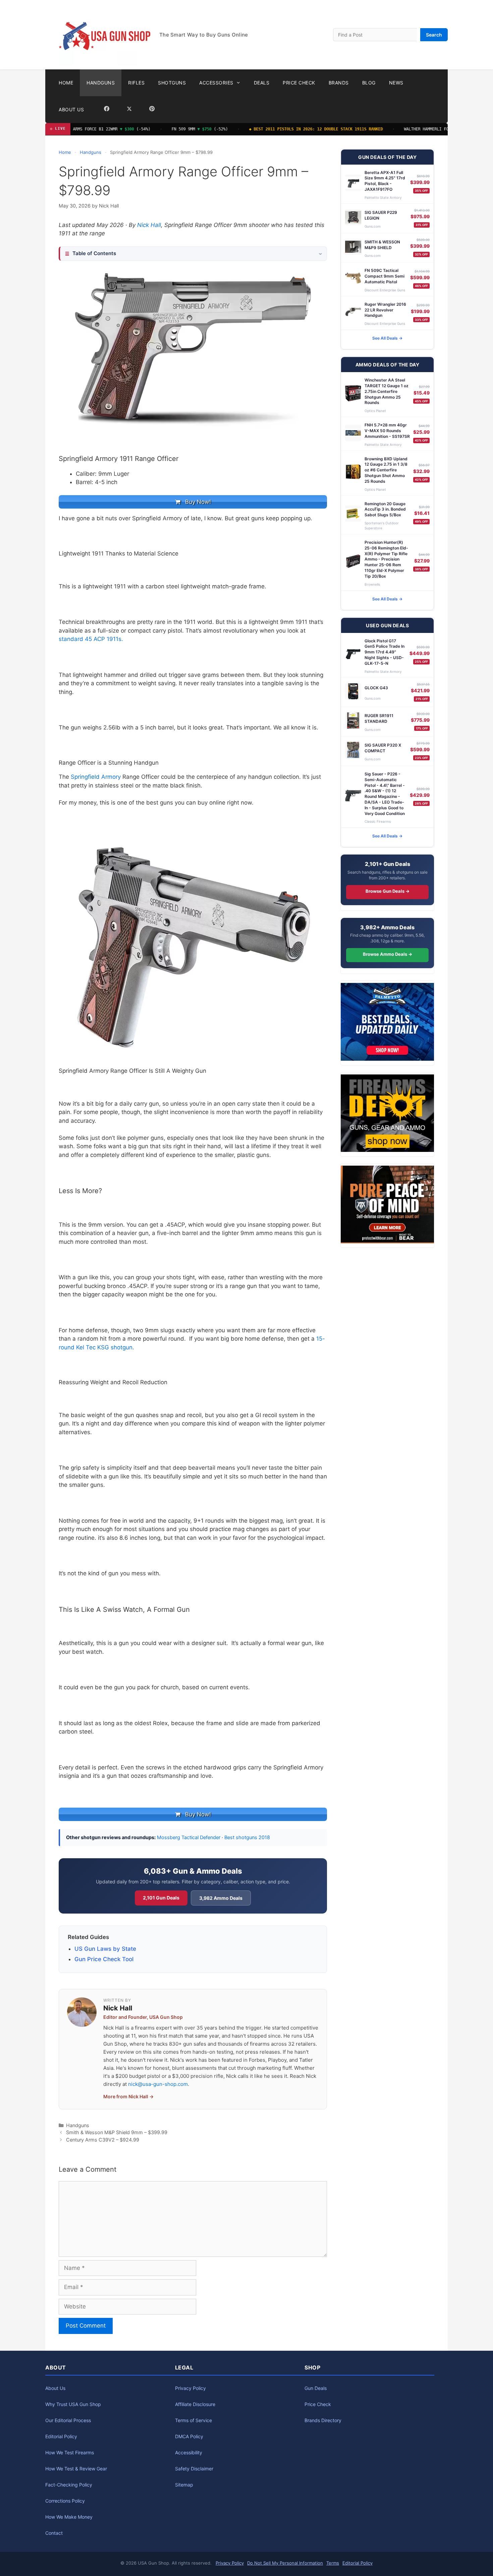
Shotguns (172, 83)
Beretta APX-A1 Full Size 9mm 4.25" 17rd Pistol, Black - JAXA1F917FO (385, 181)
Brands (339, 83)
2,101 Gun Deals (161, 1898)
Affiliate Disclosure (195, 2404)
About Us (71, 109)
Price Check (299, 83)
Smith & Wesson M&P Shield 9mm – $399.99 (117, 2132)
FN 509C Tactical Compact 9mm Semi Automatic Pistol (385, 276)
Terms (333, 2563)
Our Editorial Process (68, 2420)
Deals (262, 83)
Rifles (136, 83)
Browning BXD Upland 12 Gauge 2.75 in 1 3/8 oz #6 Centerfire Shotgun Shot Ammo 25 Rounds (386, 470)
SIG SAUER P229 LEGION (381, 215)
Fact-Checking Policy (69, 2485)
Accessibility (189, 2452)
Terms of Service (194, 2420)
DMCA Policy (189, 2436)
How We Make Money (69, 2517)
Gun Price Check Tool (104, 1959)
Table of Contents (94, 253)
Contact (54, 2533)
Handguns (101, 83)
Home (66, 83)
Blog (369, 83)
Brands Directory (323, 2420)
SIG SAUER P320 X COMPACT (383, 748)
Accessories (216, 83)
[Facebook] (107, 110)
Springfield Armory (96, 777)
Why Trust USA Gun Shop (73, 2404)
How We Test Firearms (70, 2452)
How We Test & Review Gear (76, 2469)
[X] (129, 110)
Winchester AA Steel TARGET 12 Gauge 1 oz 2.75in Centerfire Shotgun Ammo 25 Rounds (387, 391)
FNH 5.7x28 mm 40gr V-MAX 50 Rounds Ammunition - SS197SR (387, 431)
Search (434, 35)
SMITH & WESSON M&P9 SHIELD (382, 245)
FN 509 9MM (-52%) (173, 129)
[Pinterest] (152, 110)
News (396, 83)
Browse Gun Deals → (388, 891)
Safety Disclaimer (194, 2469)
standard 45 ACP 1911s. (91, 639)
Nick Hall (149, 225)
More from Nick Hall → (128, 2096)
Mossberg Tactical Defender (189, 1837)
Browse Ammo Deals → (388, 954)
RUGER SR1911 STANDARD (379, 718)
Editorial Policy (61, 2436)
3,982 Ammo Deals (221, 1898)
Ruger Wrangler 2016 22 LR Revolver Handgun (385, 310)
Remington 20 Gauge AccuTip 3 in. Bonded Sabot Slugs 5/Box (385, 509)
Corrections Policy (65, 2501)
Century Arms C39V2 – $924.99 (103, 2140)
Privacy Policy (190, 2388)
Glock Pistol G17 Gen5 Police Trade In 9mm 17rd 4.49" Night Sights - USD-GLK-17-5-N (385, 652)
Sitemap (184, 2485)
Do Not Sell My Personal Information (285, 2563)
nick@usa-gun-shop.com (158, 2084)
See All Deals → (387, 338)
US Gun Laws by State (105, 1949)
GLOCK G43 (376, 688)
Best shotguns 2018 (247, 1837)
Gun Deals (316, 2388)
